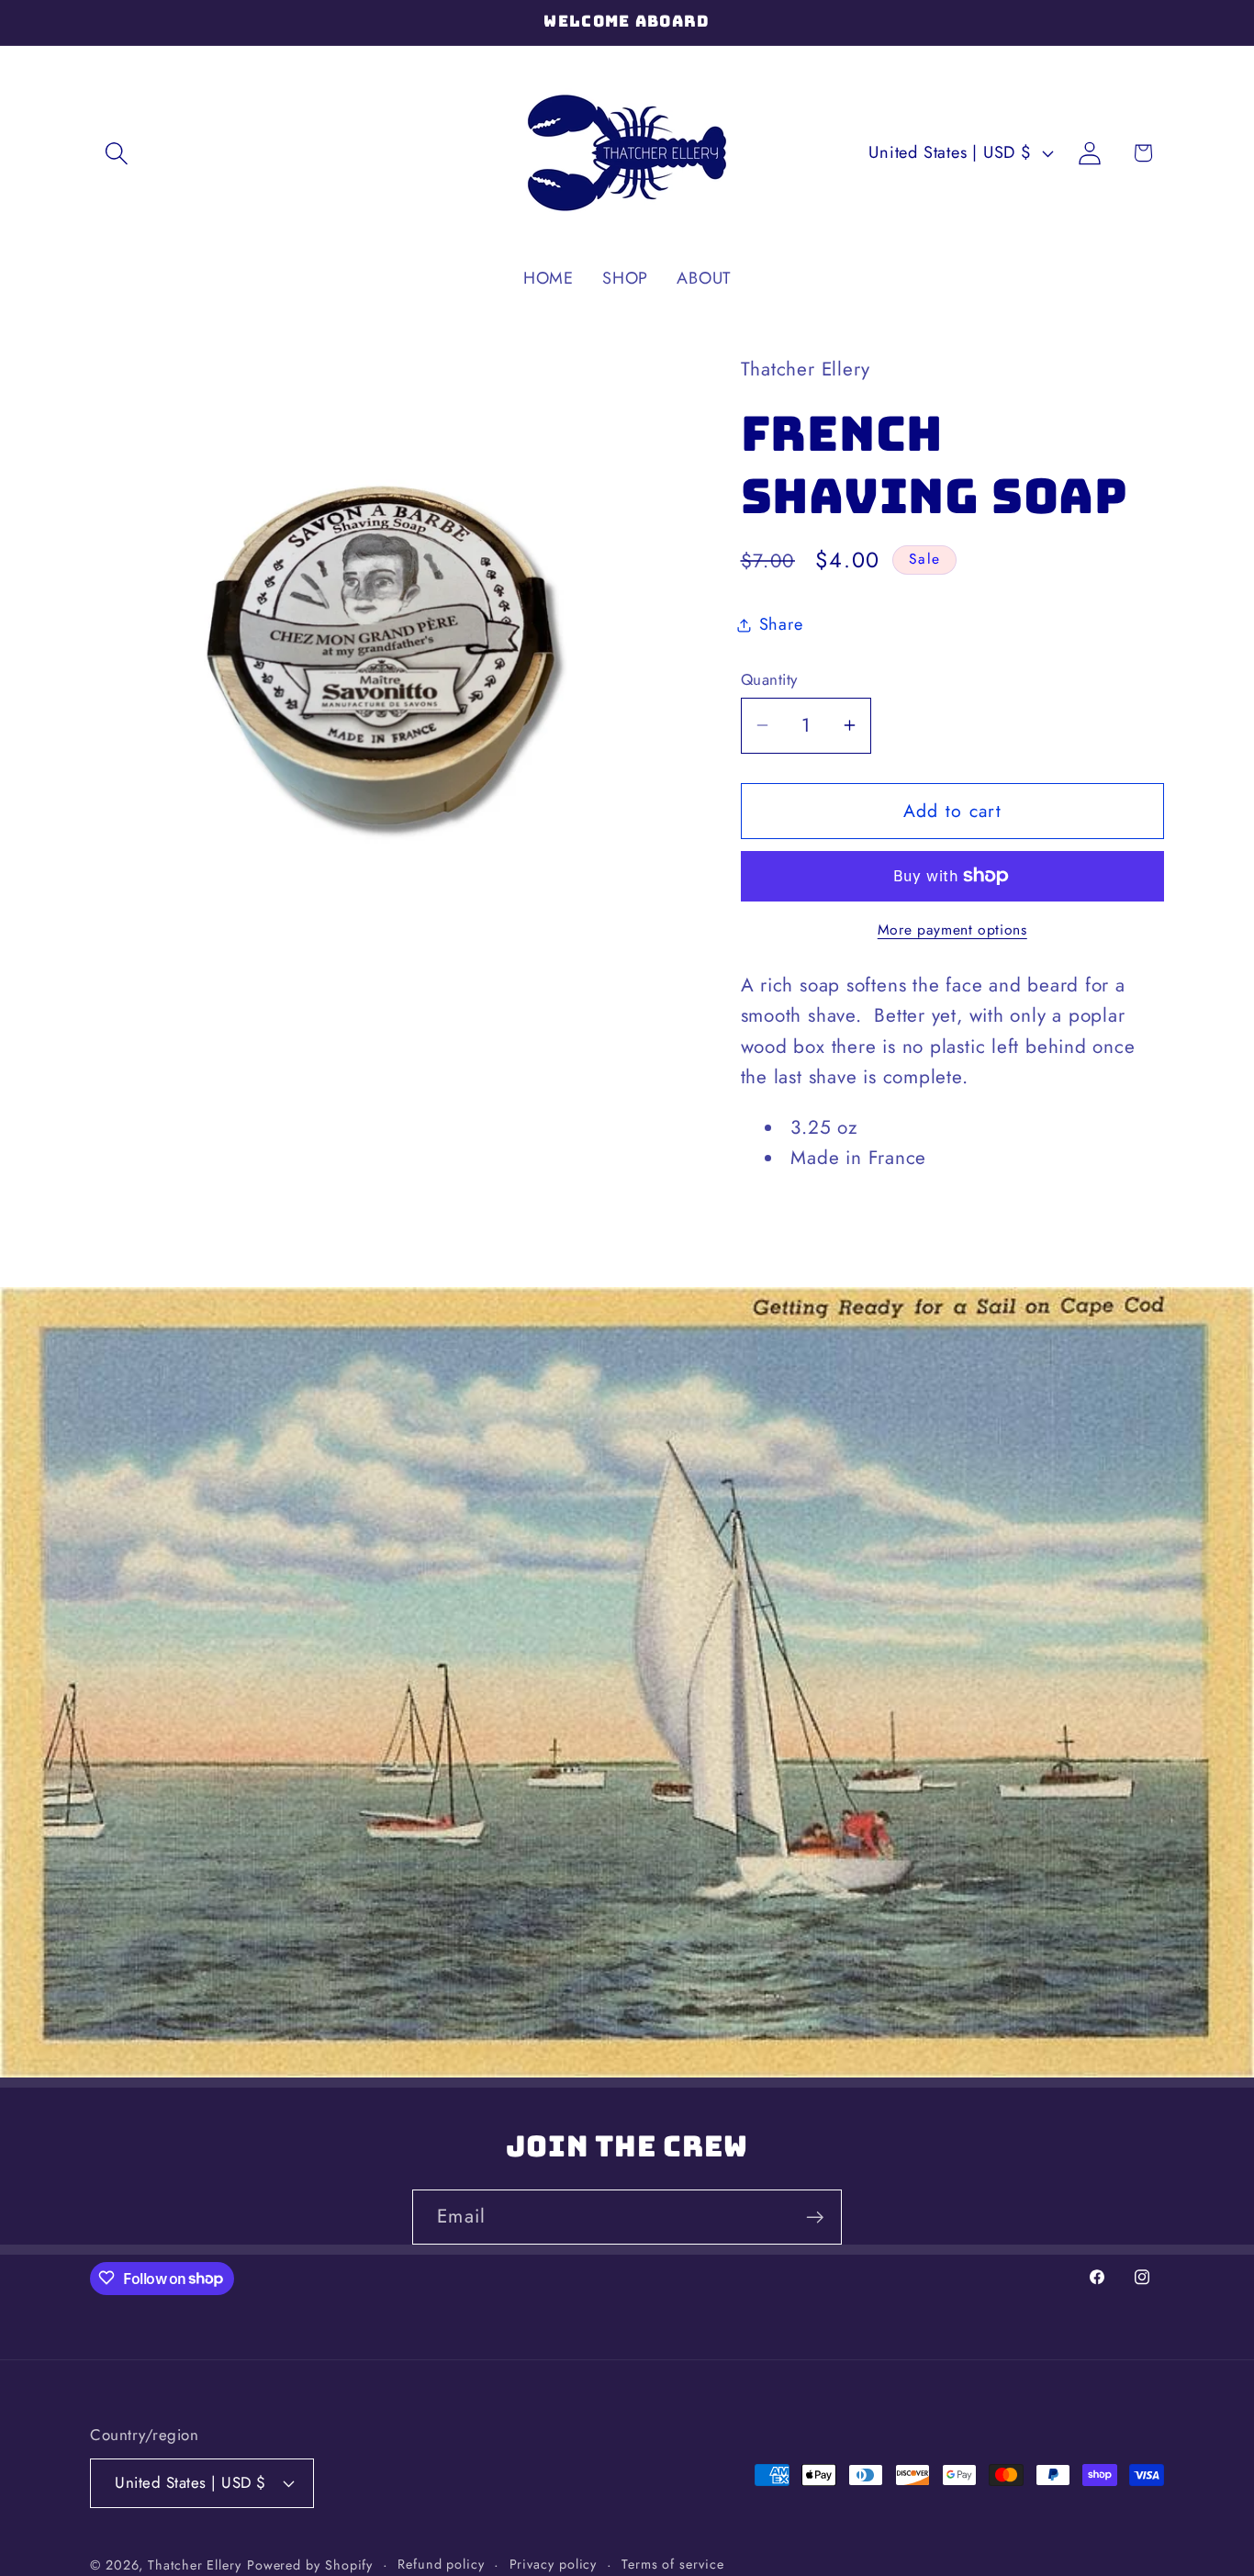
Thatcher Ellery (195, 2565)
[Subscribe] (815, 2218)
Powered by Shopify (310, 2565)
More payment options (952, 930)
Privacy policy (554, 2564)
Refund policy (441, 2564)
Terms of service (673, 2564)
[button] (116, 153)
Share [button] (781, 624)
